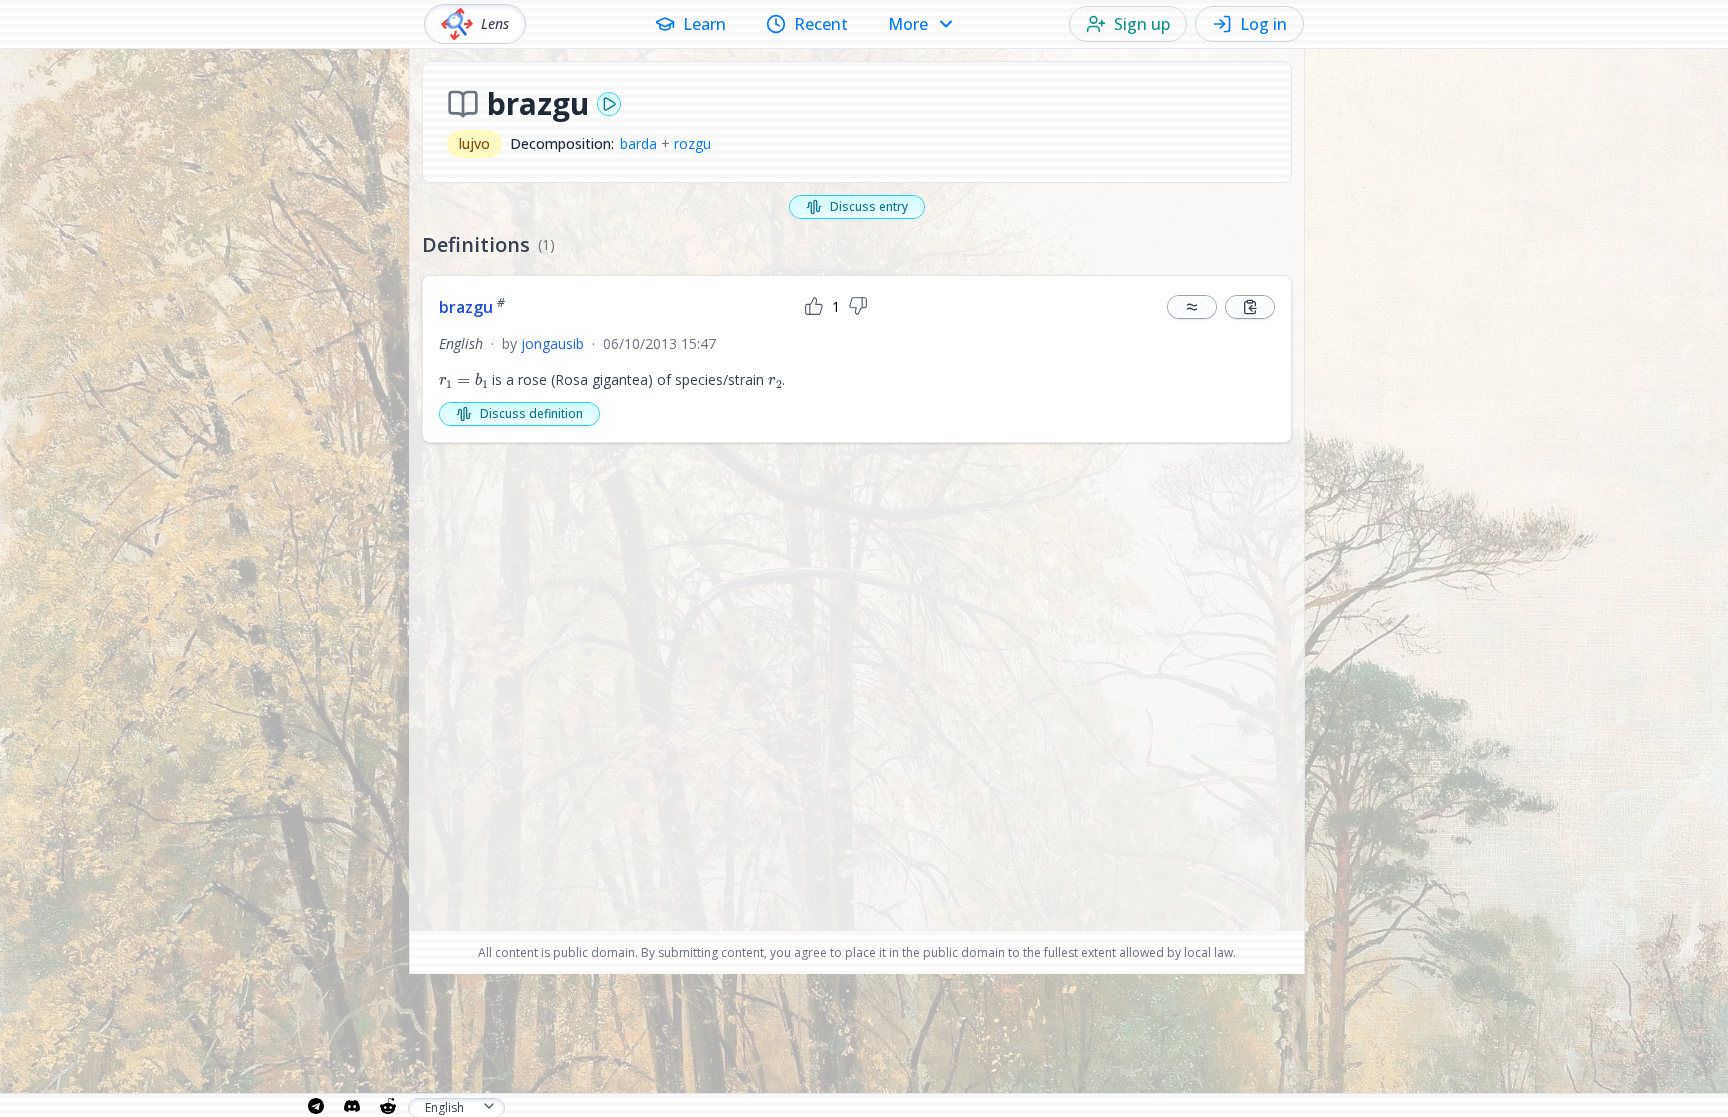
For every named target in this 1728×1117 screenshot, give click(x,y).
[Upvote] (814, 307)
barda (638, 143)
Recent (821, 24)
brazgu (472, 307)
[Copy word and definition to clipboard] (1250, 307)
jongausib (552, 343)
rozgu (692, 143)
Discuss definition (531, 413)
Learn (704, 24)
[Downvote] (858, 307)
